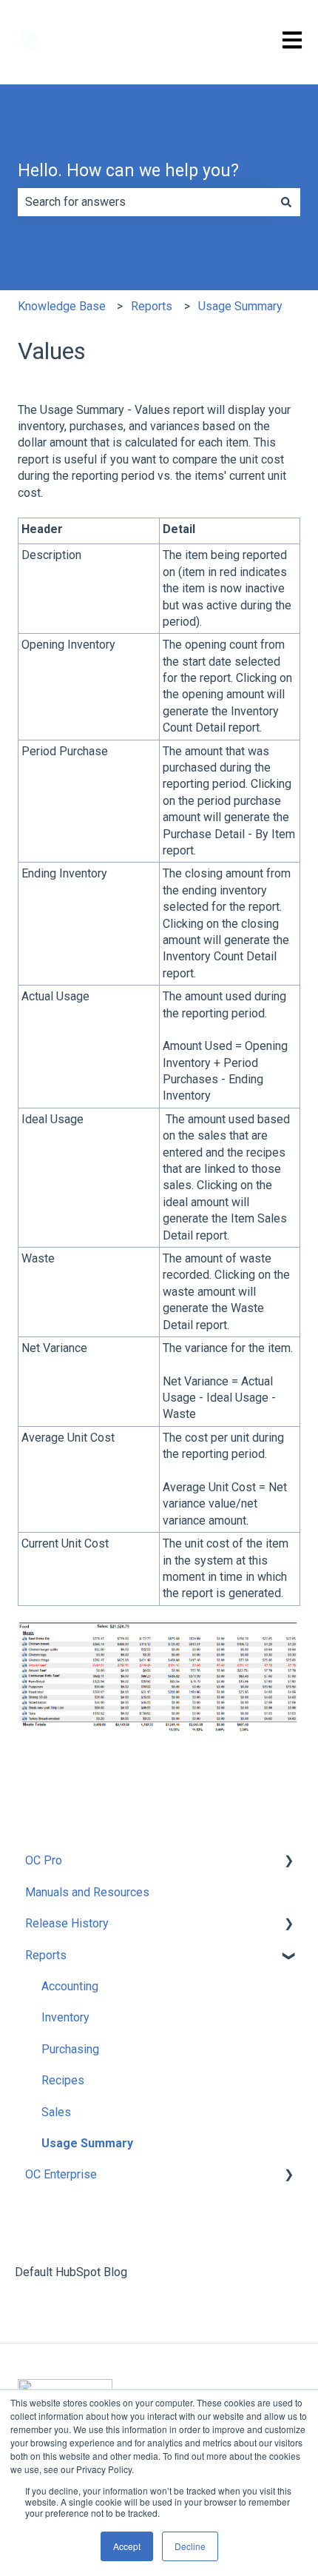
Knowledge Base (62, 306)
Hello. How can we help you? (128, 171)
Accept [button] (127, 2546)
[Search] (286, 202)
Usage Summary (240, 306)
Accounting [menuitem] (70, 1986)
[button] (288, 1862)
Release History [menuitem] (67, 1923)
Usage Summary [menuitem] (87, 2143)
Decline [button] (190, 2546)
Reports (152, 306)
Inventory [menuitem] (65, 2017)
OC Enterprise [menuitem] (61, 2174)
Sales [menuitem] (56, 2112)
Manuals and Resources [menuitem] (87, 1892)
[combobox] (145, 202)
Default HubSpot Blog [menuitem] (71, 2272)
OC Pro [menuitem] (44, 1860)
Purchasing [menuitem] (70, 2049)
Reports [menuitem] (46, 1955)
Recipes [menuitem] (63, 2080)
